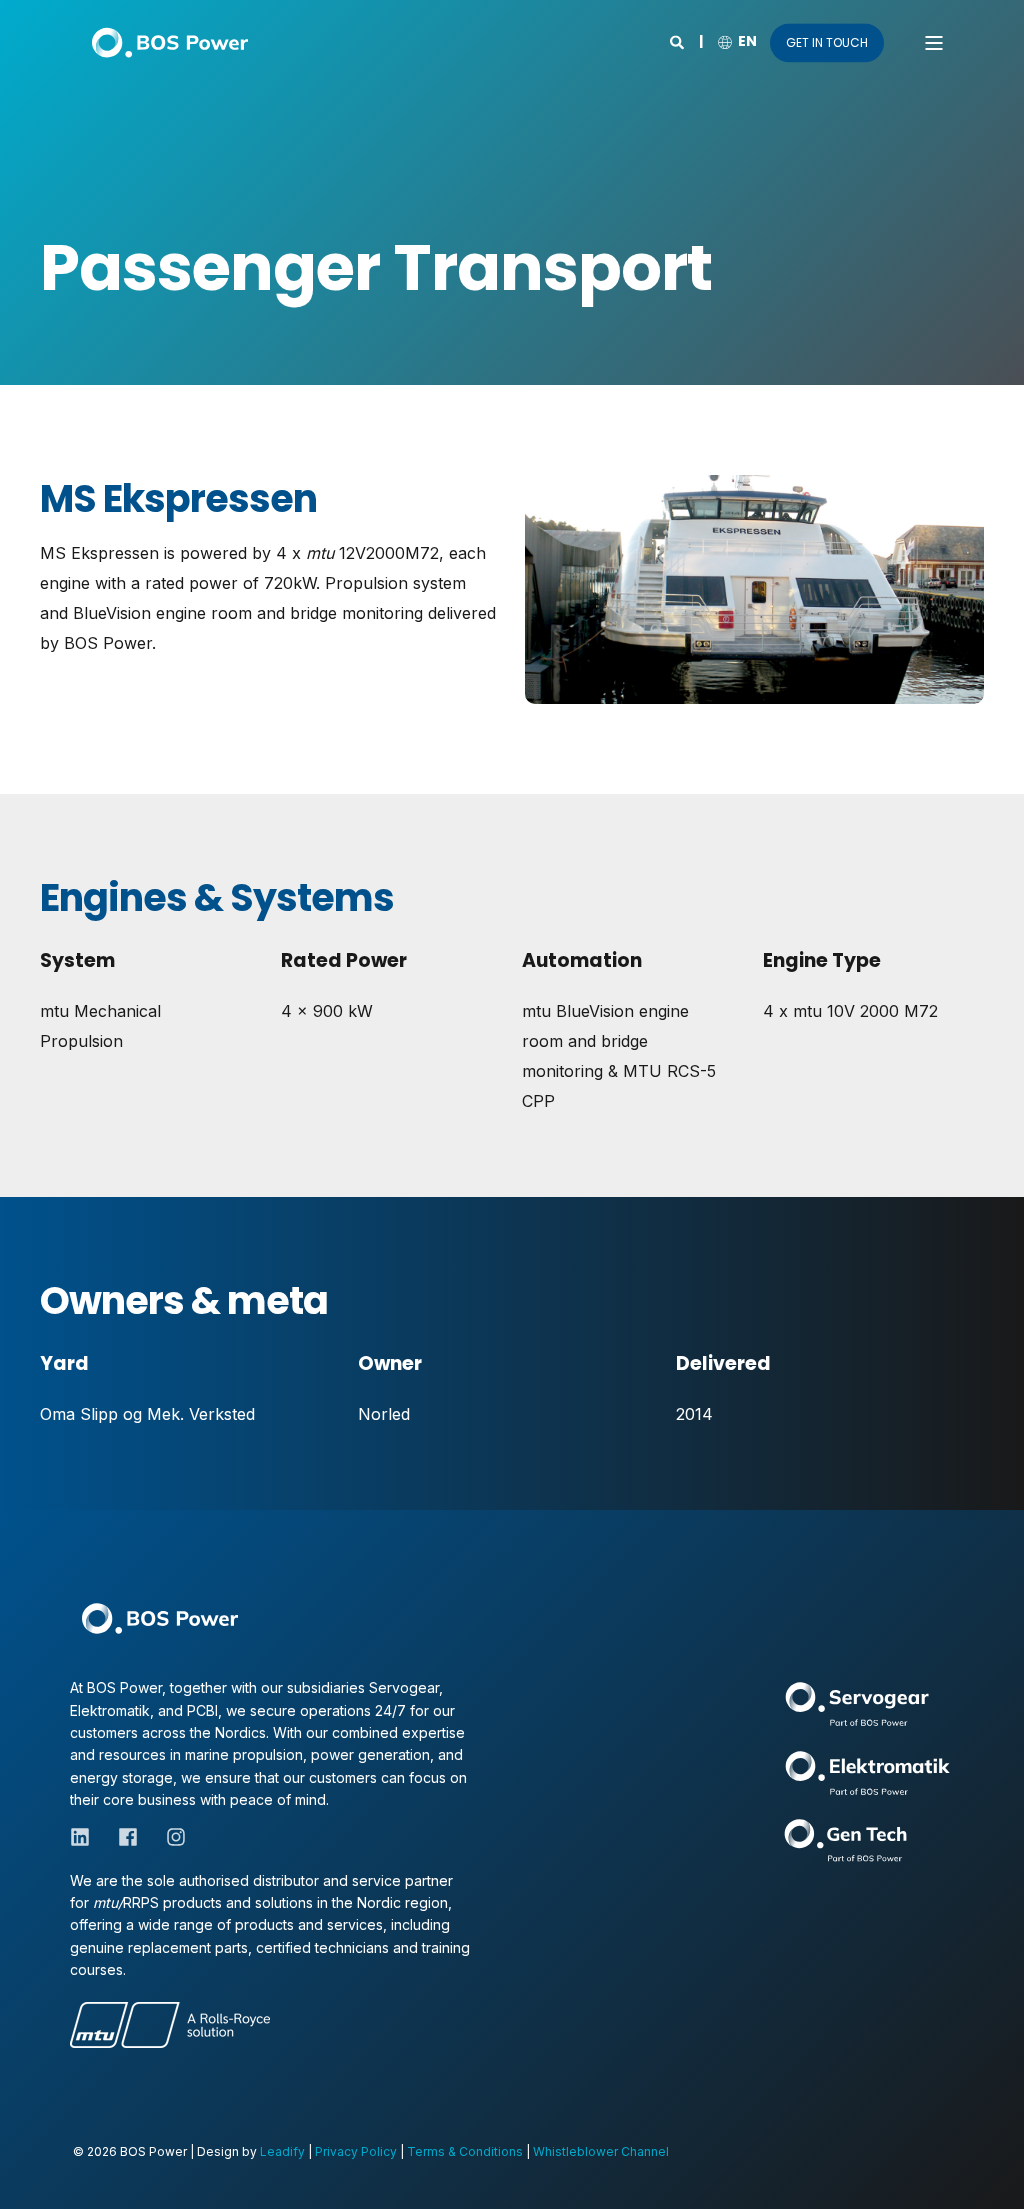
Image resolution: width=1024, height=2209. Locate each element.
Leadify (282, 2151)
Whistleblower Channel (601, 2151)
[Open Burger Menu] (934, 43)
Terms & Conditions (465, 2151)
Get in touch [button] (827, 42)
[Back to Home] (170, 42)
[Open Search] (678, 40)
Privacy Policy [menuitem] (356, 2151)
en (747, 41)
